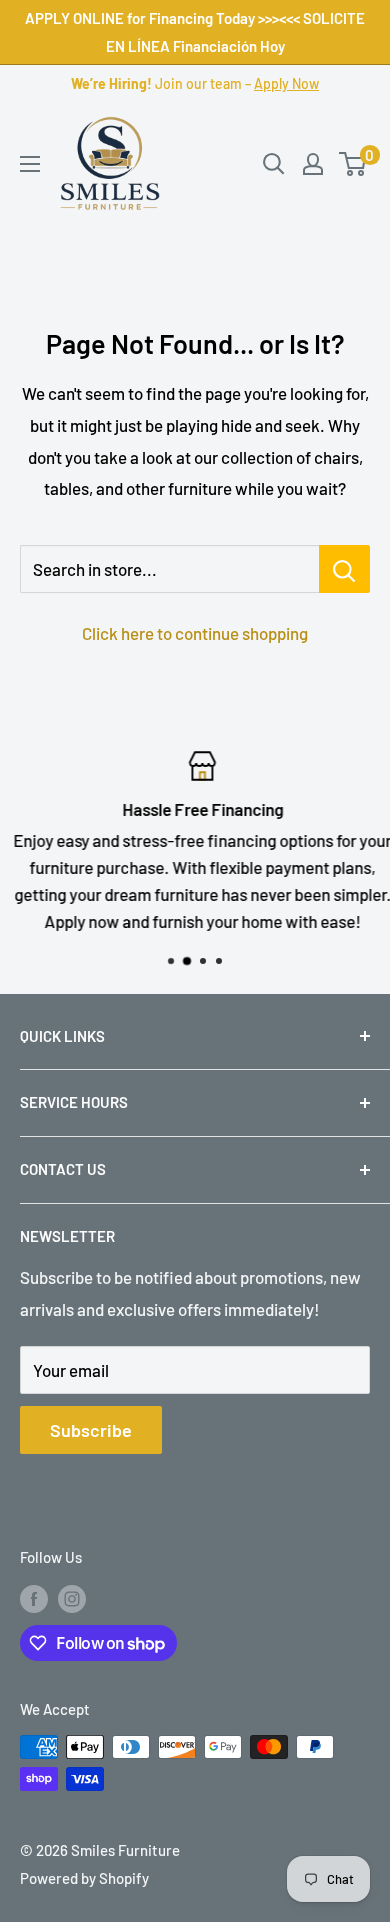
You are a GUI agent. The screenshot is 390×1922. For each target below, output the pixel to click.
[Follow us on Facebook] (34, 1598)
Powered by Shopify (84, 1878)
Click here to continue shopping (195, 633)
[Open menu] (30, 164)
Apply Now (286, 83)
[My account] (313, 164)
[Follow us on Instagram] (72, 1598)
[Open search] (274, 164)
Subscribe (91, 1430)
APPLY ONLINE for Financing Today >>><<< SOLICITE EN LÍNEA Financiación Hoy (195, 32)
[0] (353, 164)
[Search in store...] (344, 569)
